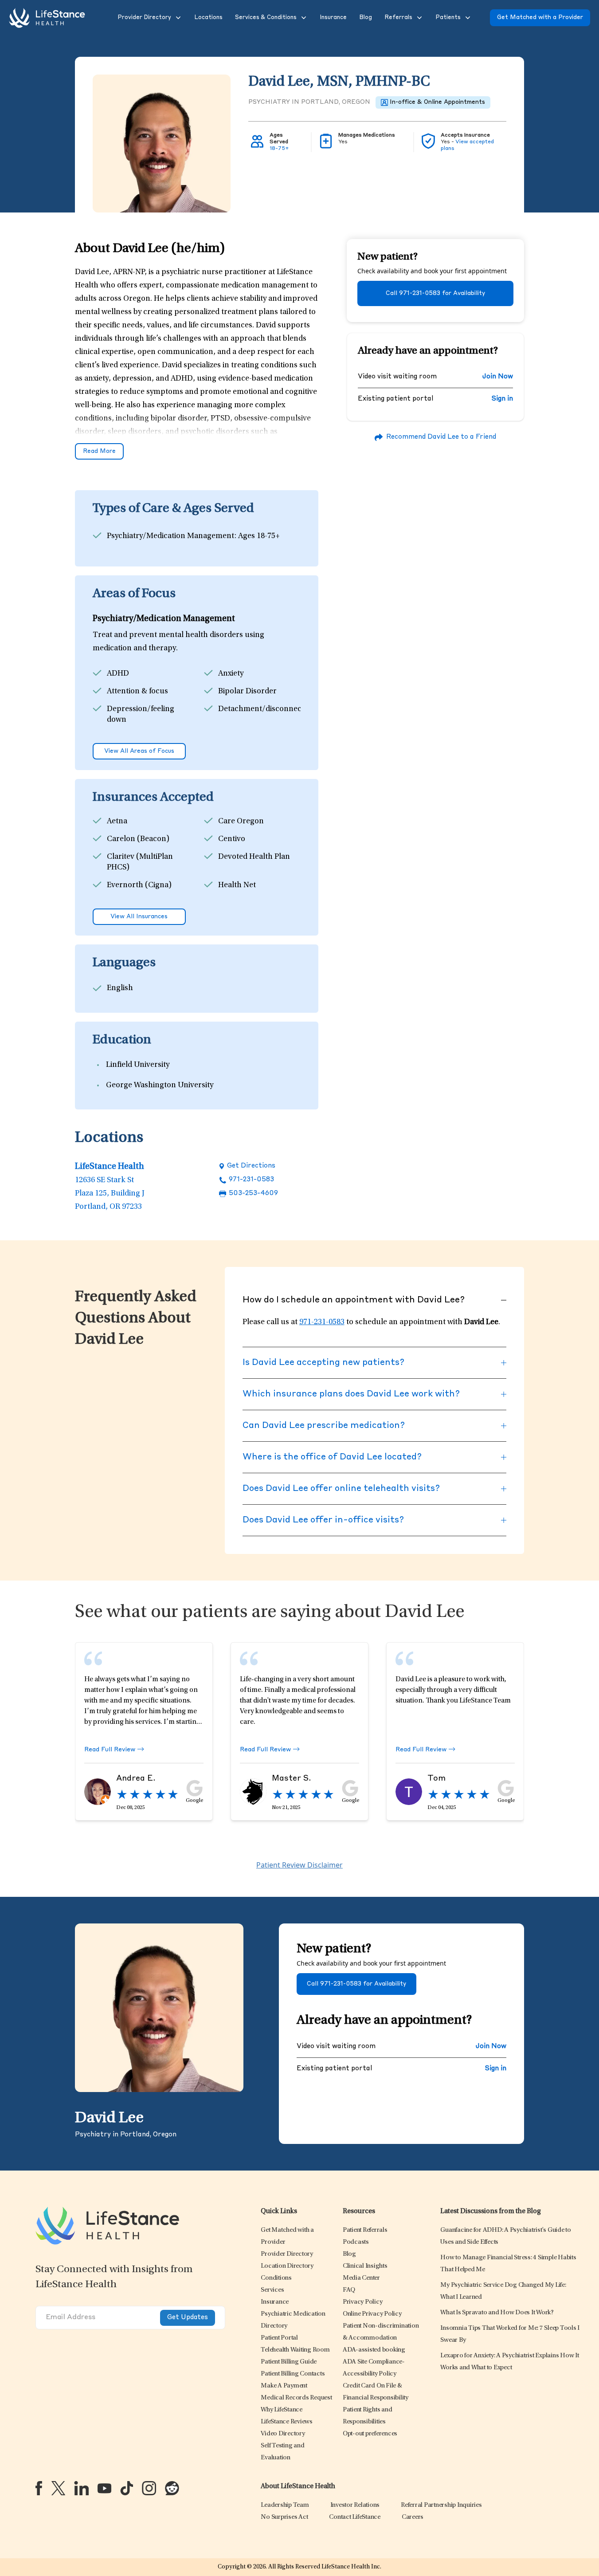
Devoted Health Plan (254, 857)
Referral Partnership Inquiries (441, 2505)
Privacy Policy (363, 2302)
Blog (349, 2254)
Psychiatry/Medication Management (171, 536)
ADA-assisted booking (374, 2350)
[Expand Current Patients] (467, 18)
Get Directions (251, 1166)
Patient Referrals (365, 2230)
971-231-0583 (251, 1180)
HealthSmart (129, 903)
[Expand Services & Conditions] (303, 18)
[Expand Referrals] (419, 18)
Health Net (237, 885)
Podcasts (356, 2242)
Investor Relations (355, 2505)
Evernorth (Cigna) (139, 885)
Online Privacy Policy (372, 2314)
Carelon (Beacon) (138, 839)
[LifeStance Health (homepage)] (47, 18)
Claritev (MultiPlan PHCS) (140, 862)
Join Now (497, 377)
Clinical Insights (365, 2266)
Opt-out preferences (370, 2434)
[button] (143, 18)
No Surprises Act (284, 2517)
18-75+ (279, 149)
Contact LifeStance (355, 2517)
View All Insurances (139, 917)
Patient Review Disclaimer (299, 1865)
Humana (233, 903)
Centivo (232, 839)
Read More (99, 451)
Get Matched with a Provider (540, 18)
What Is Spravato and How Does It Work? (497, 2313)
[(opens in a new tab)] (39, 2488)
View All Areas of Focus (139, 751)
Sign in (502, 399)
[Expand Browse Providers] (177, 18)
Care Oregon (241, 822)
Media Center (361, 2278)
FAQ (349, 2290)
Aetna (117, 822)
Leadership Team (285, 2505)
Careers (413, 2517)
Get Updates (188, 2318)
